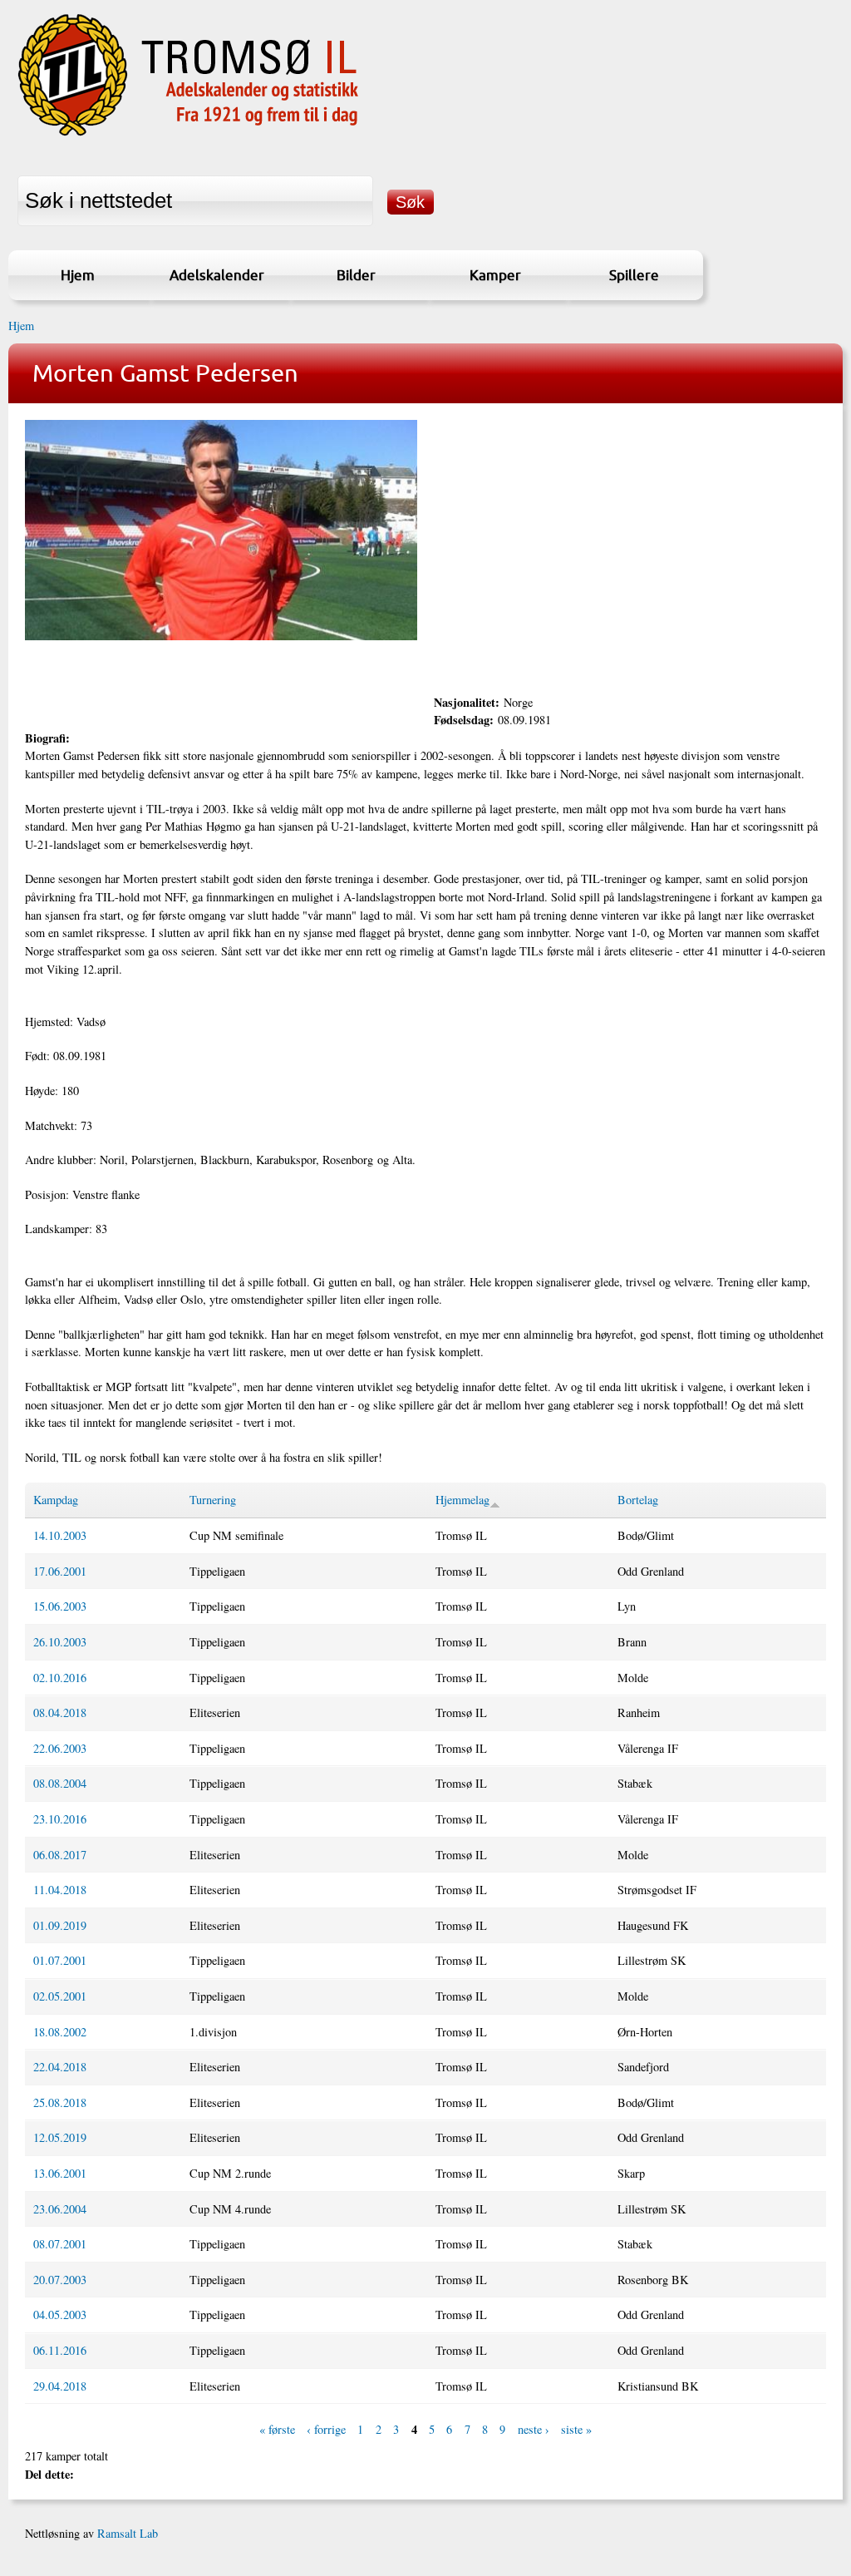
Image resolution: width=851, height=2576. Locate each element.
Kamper (495, 275)
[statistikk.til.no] (188, 136)
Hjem (78, 275)
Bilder (356, 275)
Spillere (634, 275)
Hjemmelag (462, 1500)
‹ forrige (326, 2429)
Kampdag (56, 1500)
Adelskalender (217, 275)
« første (277, 2429)
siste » (576, 2429)
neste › (534, 2429)
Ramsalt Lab (128, 2533)
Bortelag (638, 1500)
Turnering (213, 1500)
